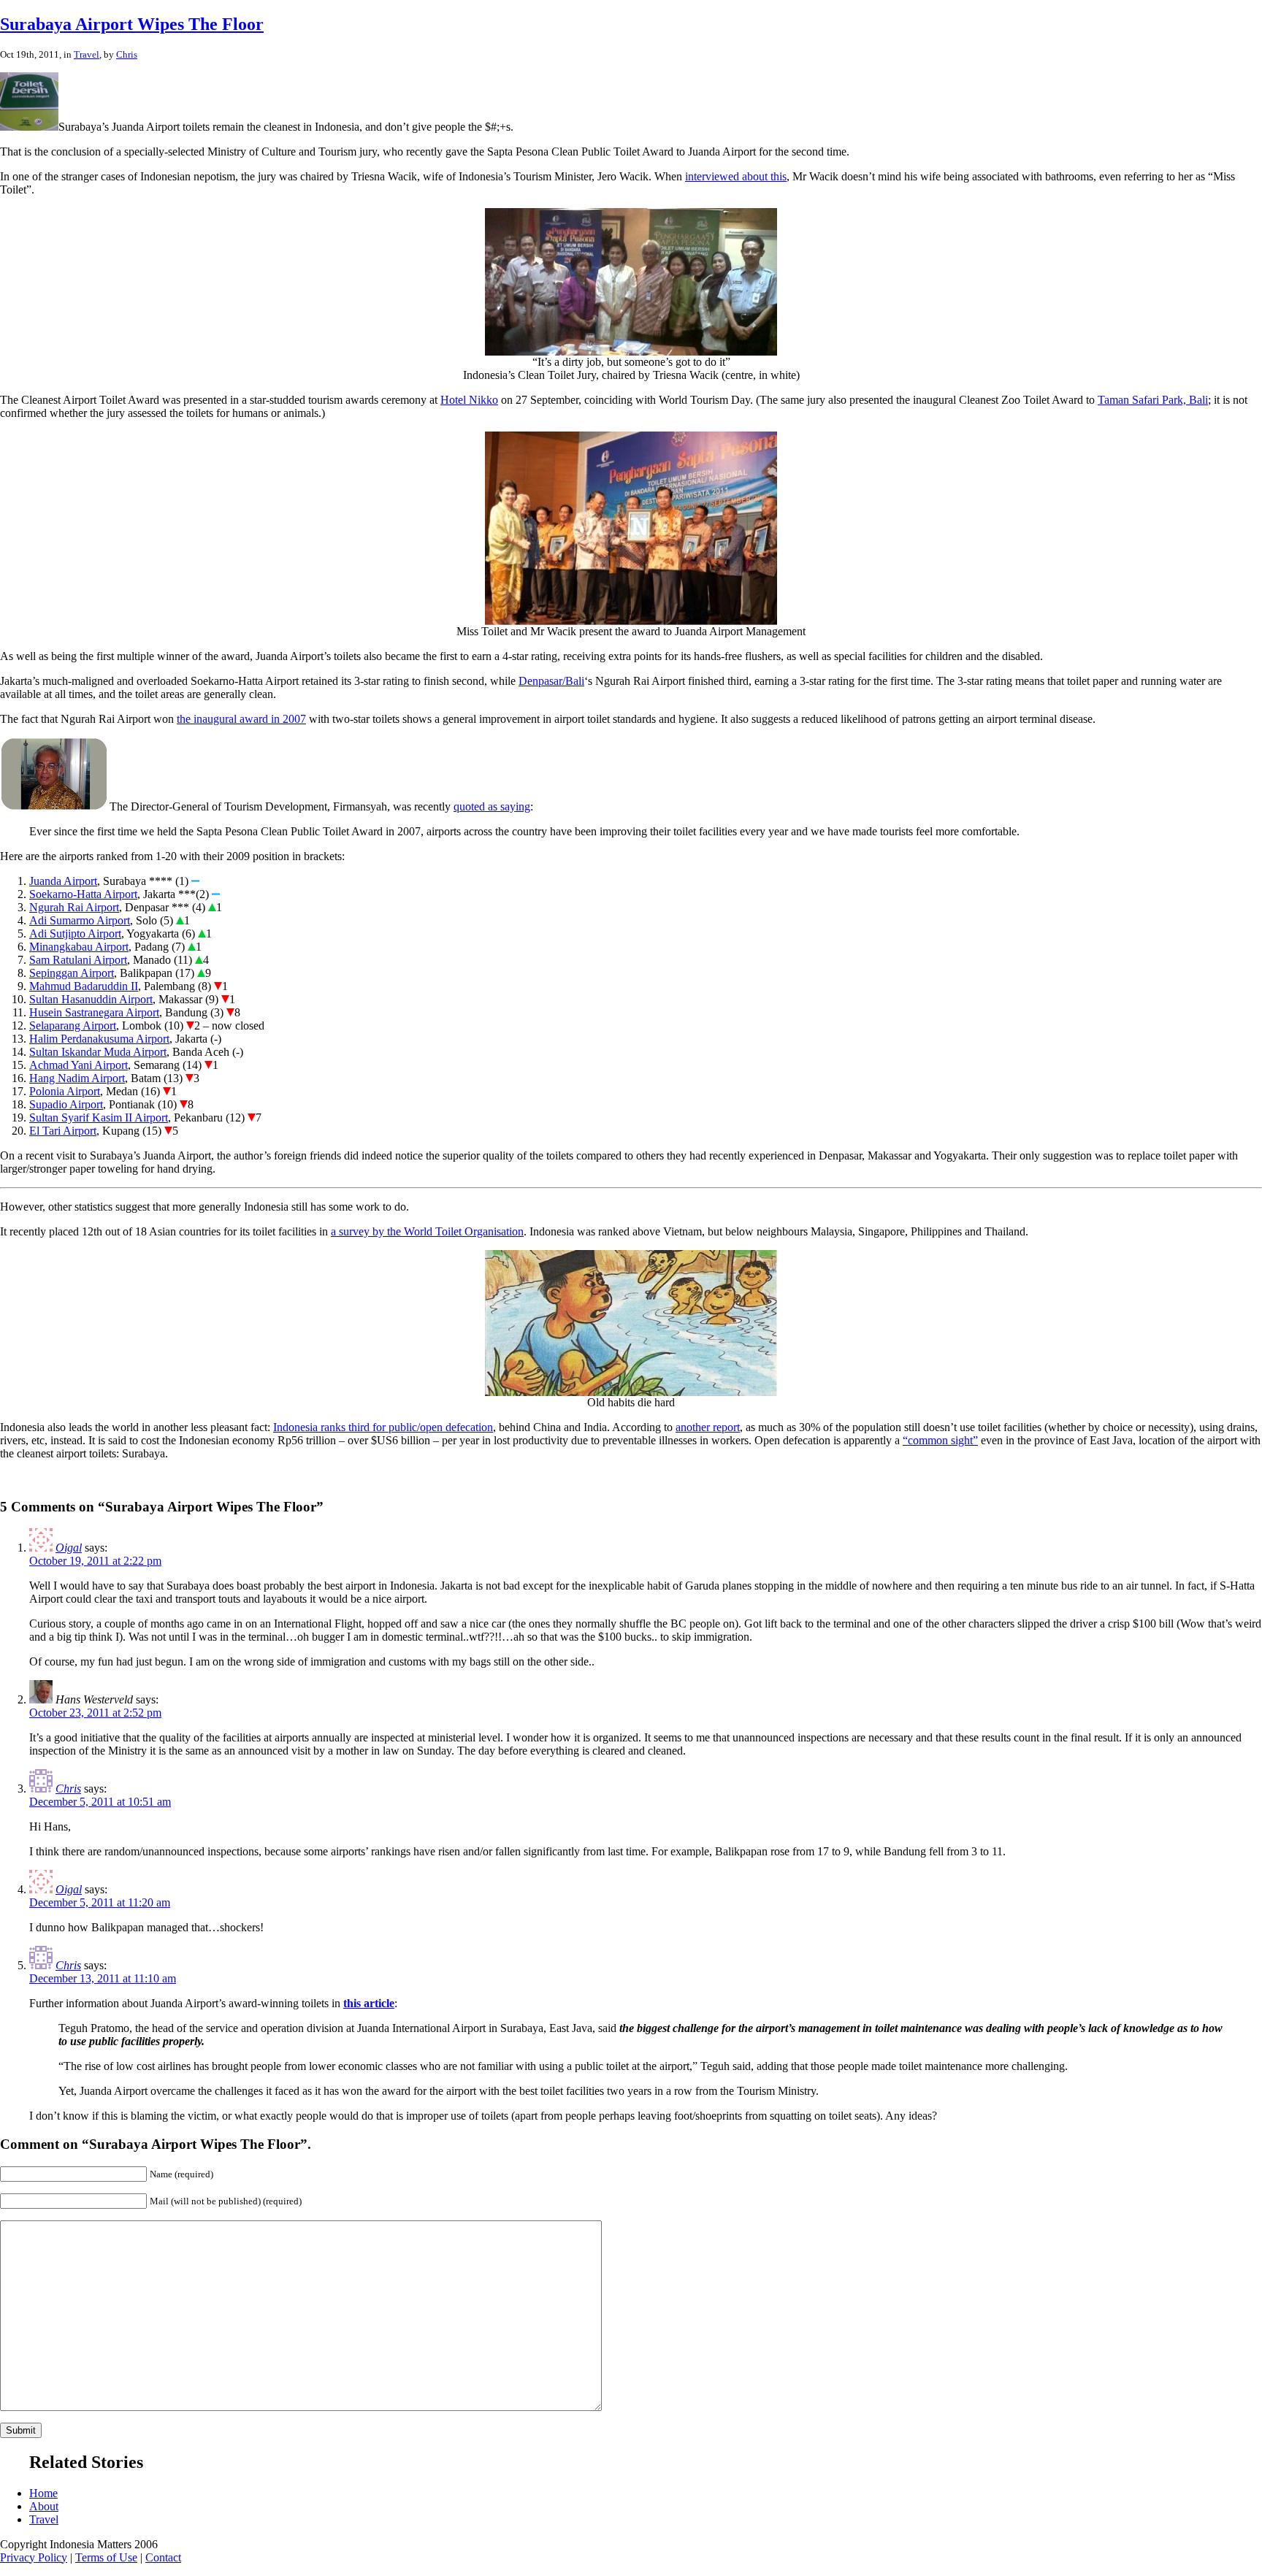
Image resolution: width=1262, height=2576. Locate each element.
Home (43, 2493)
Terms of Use (106, 2557)
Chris (127, 54)
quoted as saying (492, 806)
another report (708, 1427)
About (44, 2506)
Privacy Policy (34, 2557)
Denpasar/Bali (551, 681)
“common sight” (940, 1440)
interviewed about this (736, 176)
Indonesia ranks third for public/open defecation (383, 1427)
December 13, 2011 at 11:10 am (103, 1978)
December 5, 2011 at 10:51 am (100, 1802)
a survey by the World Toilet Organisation (427, 1231)
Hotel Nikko (469, 400)
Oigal (69, 1548)
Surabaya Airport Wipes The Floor (132, 24)
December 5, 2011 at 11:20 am (100, 1902)
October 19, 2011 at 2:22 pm (95, 1561)
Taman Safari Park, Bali (1153, 400)
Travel (87, 54)
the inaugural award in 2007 (241, 719)
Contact (163, 2557)
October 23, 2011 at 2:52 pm (95, 1713)
